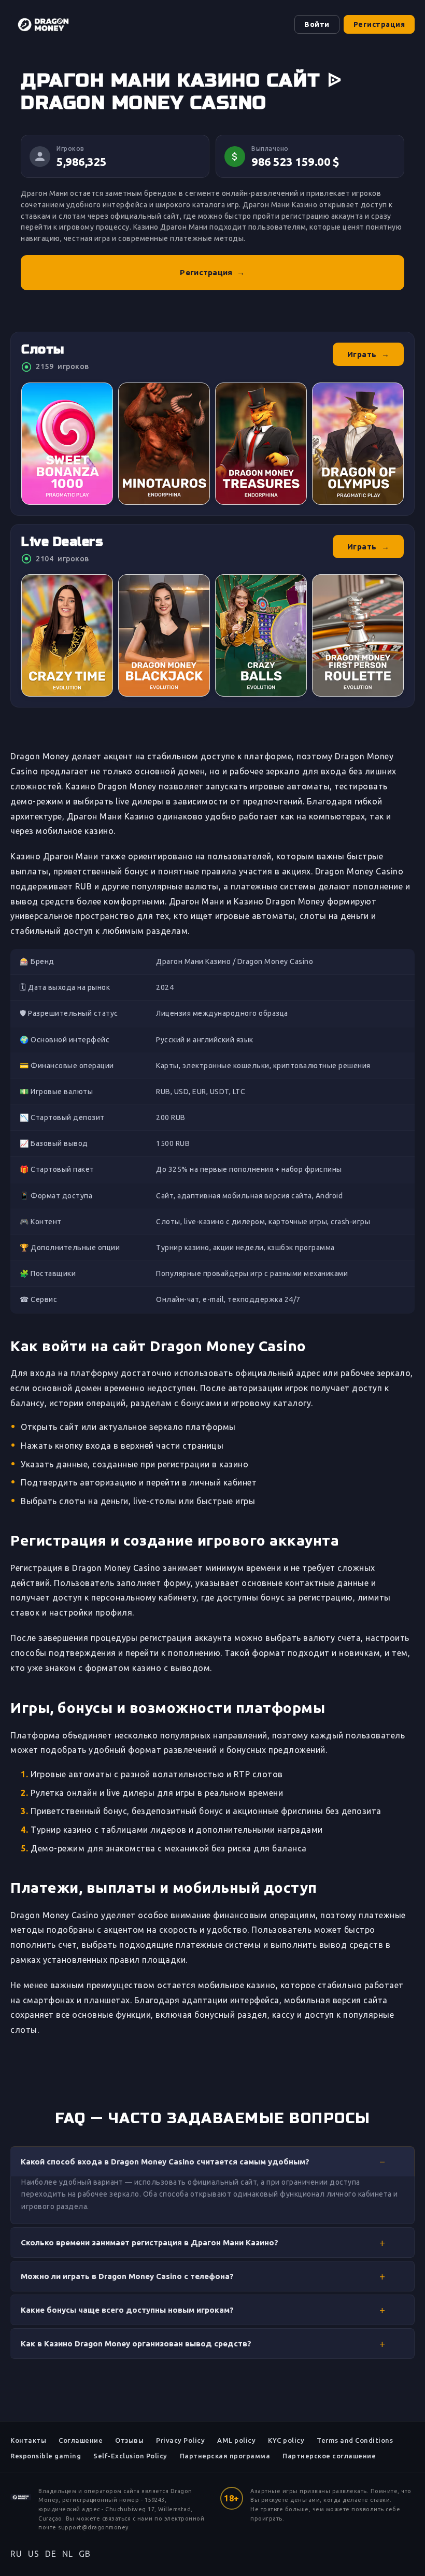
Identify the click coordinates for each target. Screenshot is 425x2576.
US (33, 2554)
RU (16, 2554)
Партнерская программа (225, 2456)
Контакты (28, 2440)
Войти (317, 24)
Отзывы (129, 2440)
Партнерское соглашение (329, 2456)
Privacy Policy (180, 2440)
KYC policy (286, 2440)
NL (67, 2554)
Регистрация (379, 24)
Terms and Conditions (355, 2440)
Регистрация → (212, 272)
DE (51, 2554)
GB (84, 2554)
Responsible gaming (46, 2456)
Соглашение (81, 2440)
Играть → (369, 354)
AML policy (236, 2440)
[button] (212, 2161)
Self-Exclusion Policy (130, 2456)
